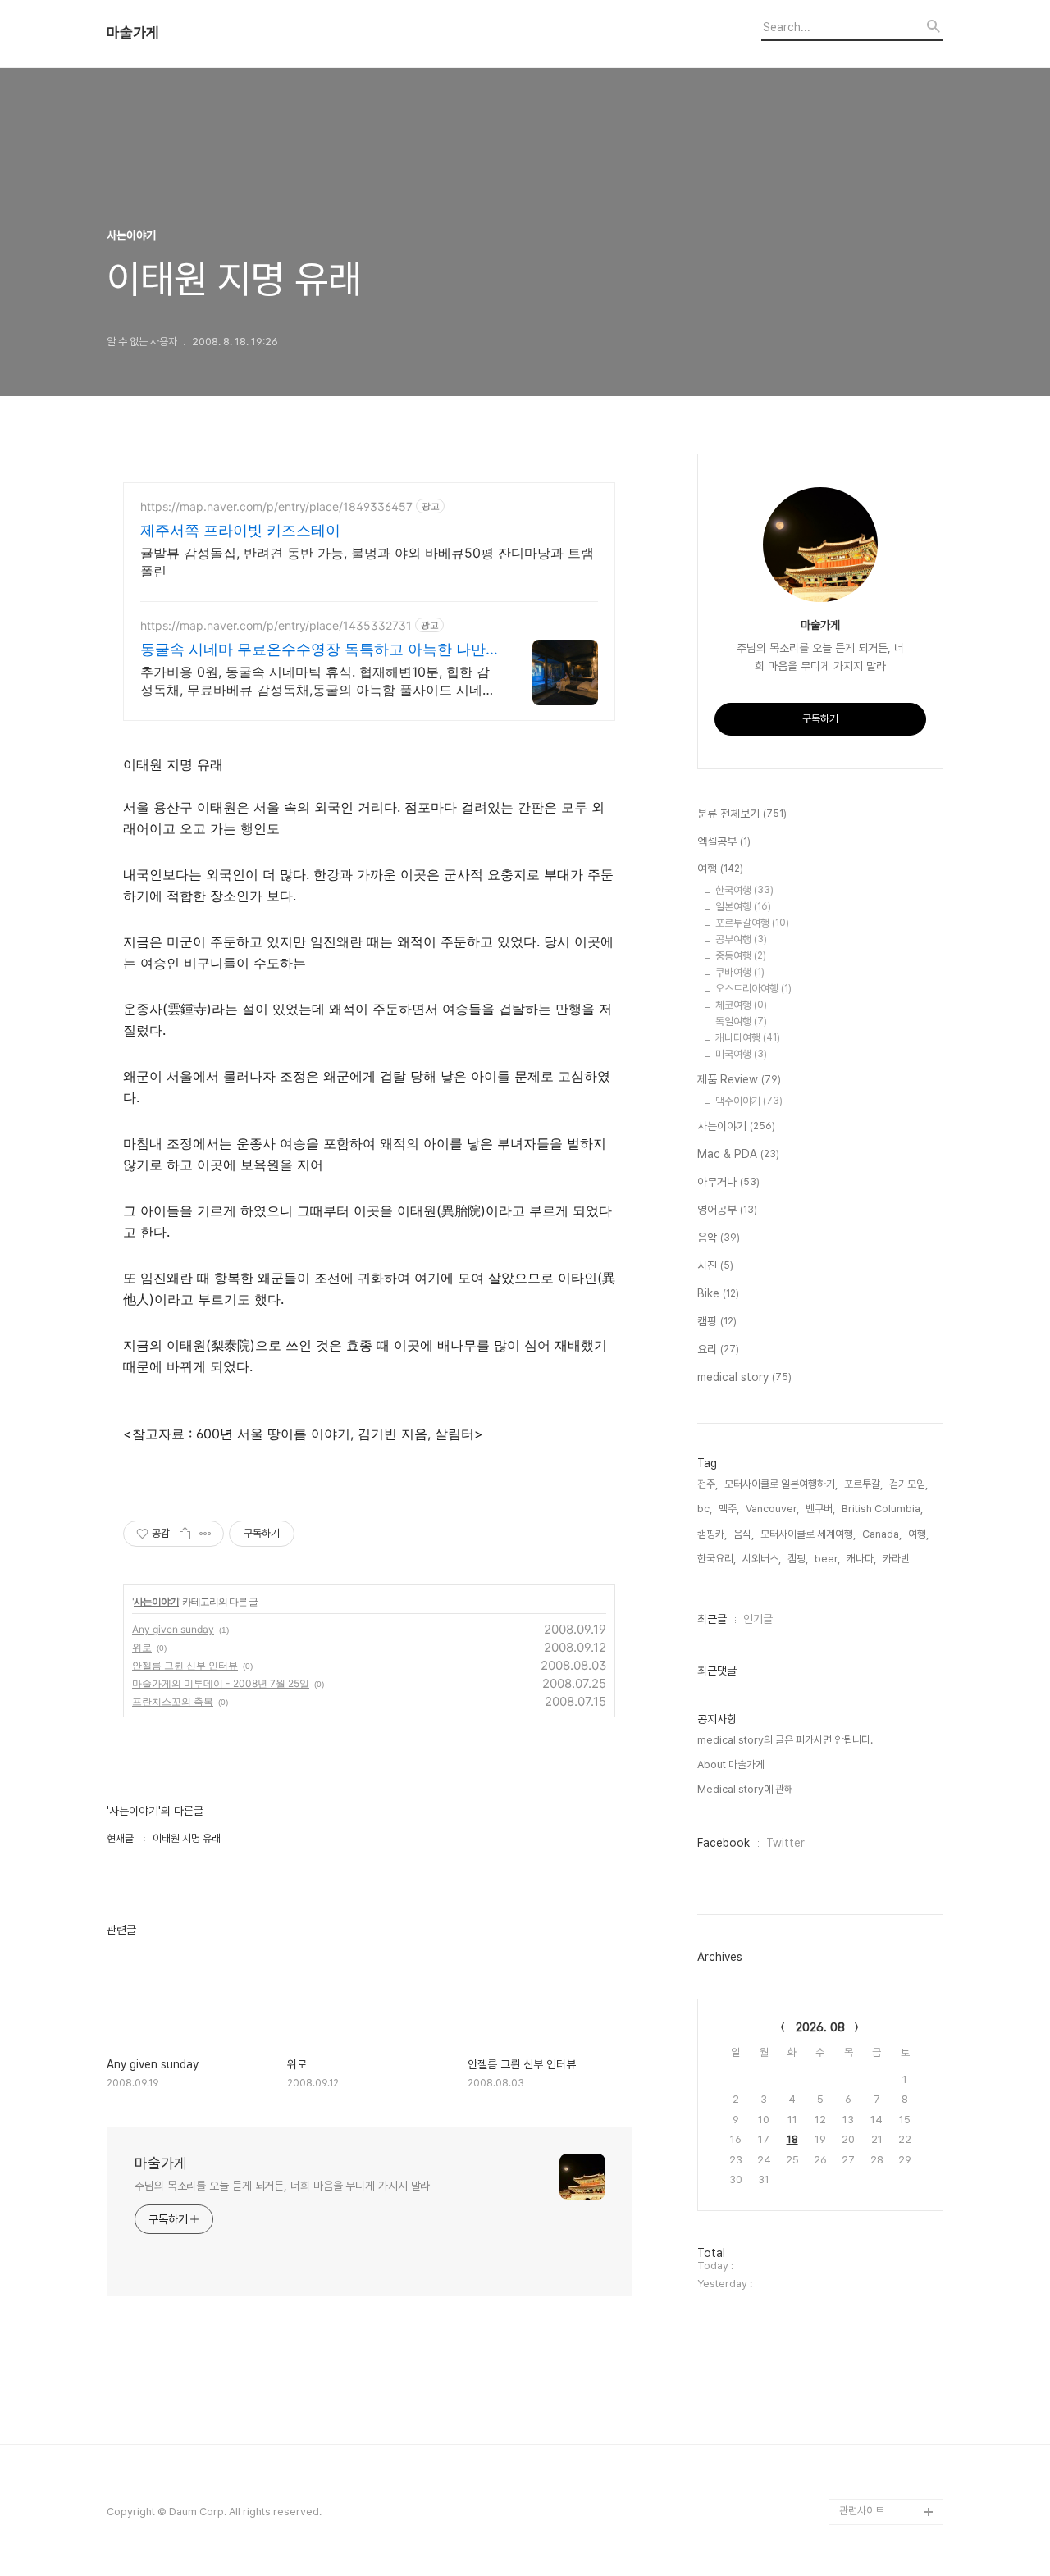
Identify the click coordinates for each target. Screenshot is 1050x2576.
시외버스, (762, 1559)
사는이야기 (156, 1601)
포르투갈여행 (752, 923)
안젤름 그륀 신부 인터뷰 (185, 1665)
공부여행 (741, 939)
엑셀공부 (724, 841)
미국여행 (741, 1054)
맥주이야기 (749, 1101)
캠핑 (717, 1321)
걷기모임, (908, 1484)
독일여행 (741, 1021)
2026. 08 (820, 2027)
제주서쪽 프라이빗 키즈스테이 (240, 530)
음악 (719, 1238)
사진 (715, 1265)
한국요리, (717, 1559)
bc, (705, 1509)
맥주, (729, 1509)
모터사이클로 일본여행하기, (781, 1484)
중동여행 (741, 956)
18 (792, 2139)
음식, (744, 1534)
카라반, (897, 1559)
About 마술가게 (731, 1764)
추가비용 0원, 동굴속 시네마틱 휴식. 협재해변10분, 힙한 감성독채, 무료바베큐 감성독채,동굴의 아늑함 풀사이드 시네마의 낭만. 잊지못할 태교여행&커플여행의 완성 (318, 681)
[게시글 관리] (205, 1534)
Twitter (785, 1843)
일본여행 (743, 907)
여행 (720, 869)
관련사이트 (862, 2511)
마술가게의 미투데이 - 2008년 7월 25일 (221, 1683)
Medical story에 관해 (745, 1789)
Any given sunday (173, 1629)
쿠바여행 (740, 972)
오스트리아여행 (753, 989)
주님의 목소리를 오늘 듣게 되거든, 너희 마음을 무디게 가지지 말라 (282, 2186)
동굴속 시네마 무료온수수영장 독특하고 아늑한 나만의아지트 (313, 650)
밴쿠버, (820, 1509)
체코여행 (741, 1005)
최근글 (712, 1619)
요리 (718, 1349)
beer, (827, 1559)
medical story (744, 1377)
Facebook (724, 1843)
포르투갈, (863, 1484)
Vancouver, (772, 1509)
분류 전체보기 (742, 814)
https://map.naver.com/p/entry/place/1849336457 (276, 506)
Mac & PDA (738, 1154)
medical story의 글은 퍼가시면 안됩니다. (785, 1740)
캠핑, (798, 1559)
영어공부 (727, 1210)
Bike (718, 1293)
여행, (918, 1534)
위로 (142, 1647)
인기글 (758, 1619)
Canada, (882, 1534)
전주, (708, 1484)
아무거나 (728, 1182)
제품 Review (739, 1079)
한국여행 (744, 890)
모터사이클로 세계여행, (808, 1534)
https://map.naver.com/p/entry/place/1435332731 (276, 625)
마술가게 (133, 33)
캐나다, (861, 1559)
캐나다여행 (748, 1038)
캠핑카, (712, 1534)
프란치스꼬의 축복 (173, 1701)
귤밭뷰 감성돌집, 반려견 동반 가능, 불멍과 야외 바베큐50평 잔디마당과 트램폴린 (367, 562)
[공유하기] (185, 1534)
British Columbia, (882, 1509)
